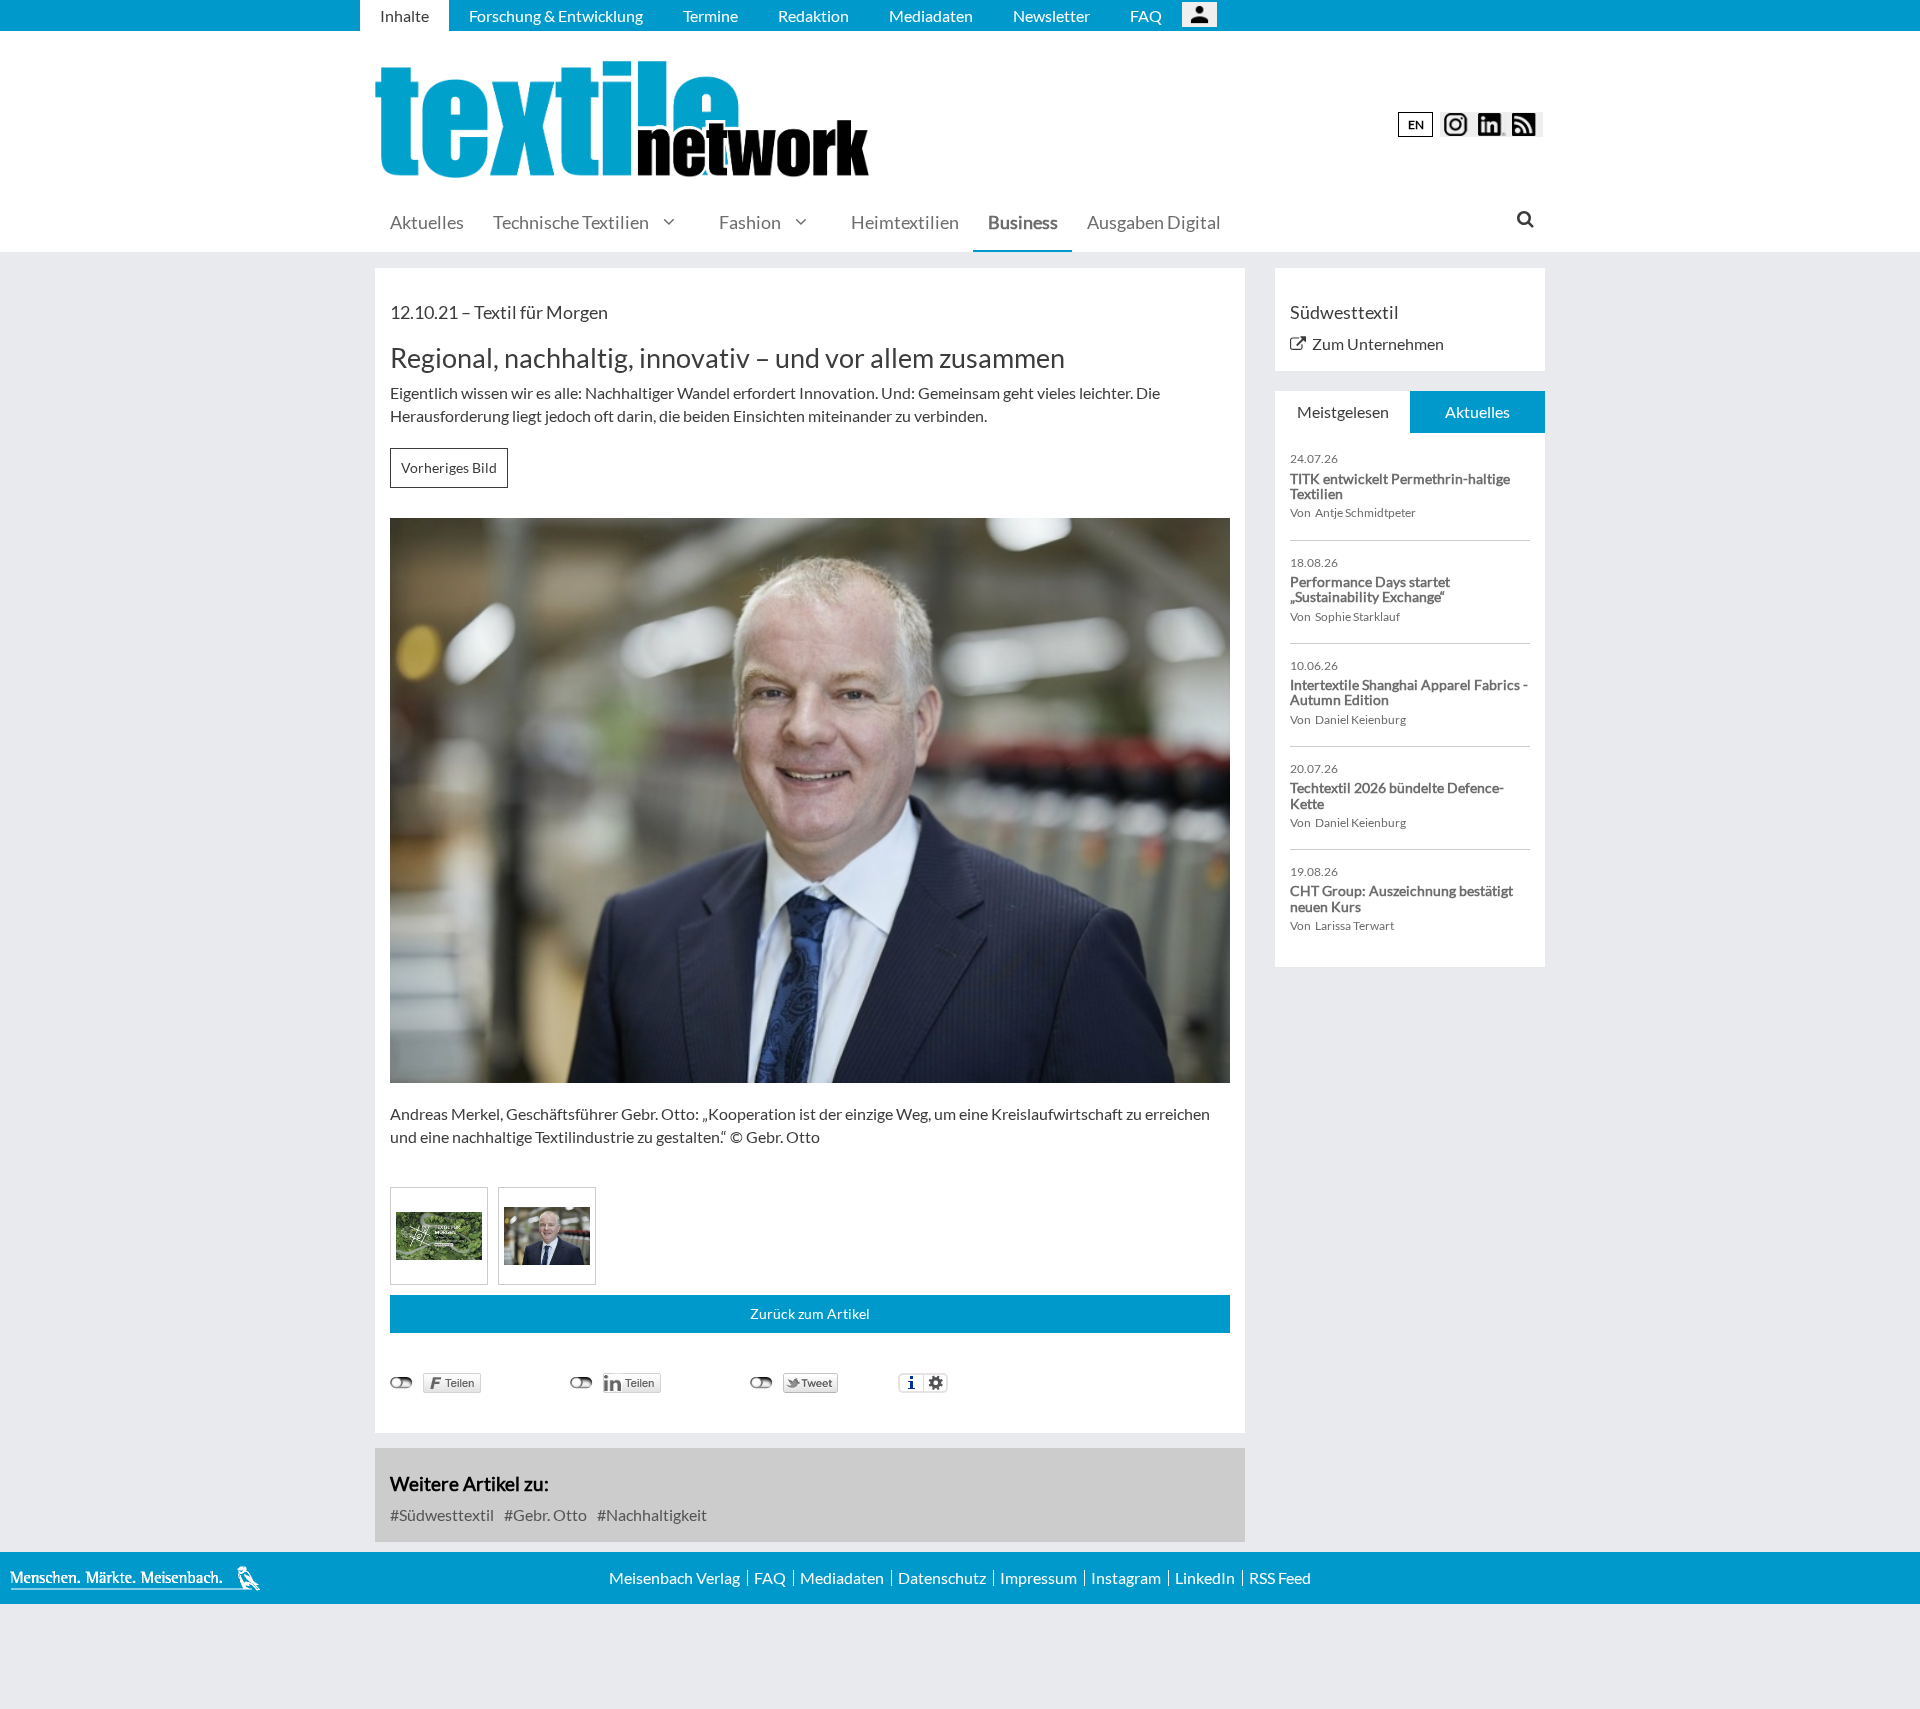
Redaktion (813, 15)
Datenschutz (942, 1578)
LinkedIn (1205, 1578)
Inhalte (404, 15)
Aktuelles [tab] (1477, 411)
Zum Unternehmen (1378, 343)
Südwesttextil (445, 1514)
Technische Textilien (571, 222)
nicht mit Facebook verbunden (401, 1383)
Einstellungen (935, 1383)
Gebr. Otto (548, 1514)
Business (1023, 222)
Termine (710, 15)
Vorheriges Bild (449, 467)
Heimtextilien (905, 222)
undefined (581, 1383)
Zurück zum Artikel (810, 1313)
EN (1416, 124)
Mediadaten (931, 15)
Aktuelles (427, 222)
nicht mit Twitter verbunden (761, 1383)
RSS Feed (1280, 1578)
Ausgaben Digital (1154, 222)
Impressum (1038, 1578)
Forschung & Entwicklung (556, 15)
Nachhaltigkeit (655, 1514)
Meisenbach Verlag (674, 1578)
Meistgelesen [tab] (1343, 411)
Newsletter (1051, 15)
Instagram (1126, 1578)
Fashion (750, 222)
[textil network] (625, 119)
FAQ (1146, 15)
